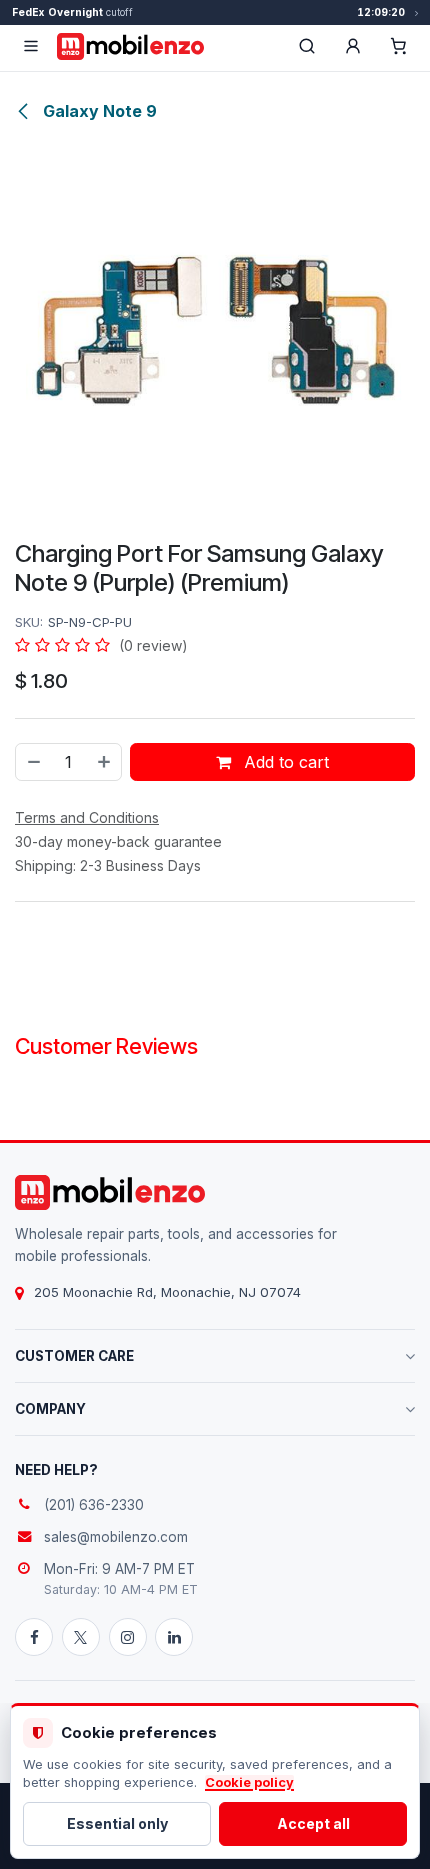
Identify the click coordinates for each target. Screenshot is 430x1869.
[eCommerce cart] (399, 46)
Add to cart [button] (284, 762)
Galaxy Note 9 (98, 111)
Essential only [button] (117, 1823)
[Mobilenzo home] (110, 1192)
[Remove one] (33, 762)
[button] (353, 46)
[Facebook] (34, 1637)
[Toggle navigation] (31, 46)
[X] (81, 1637)
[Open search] (307, 46)
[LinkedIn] (174, 1637)
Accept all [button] (313, 1823)
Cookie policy (249, 1782)
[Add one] (105, 762)
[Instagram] (128, 1637)
